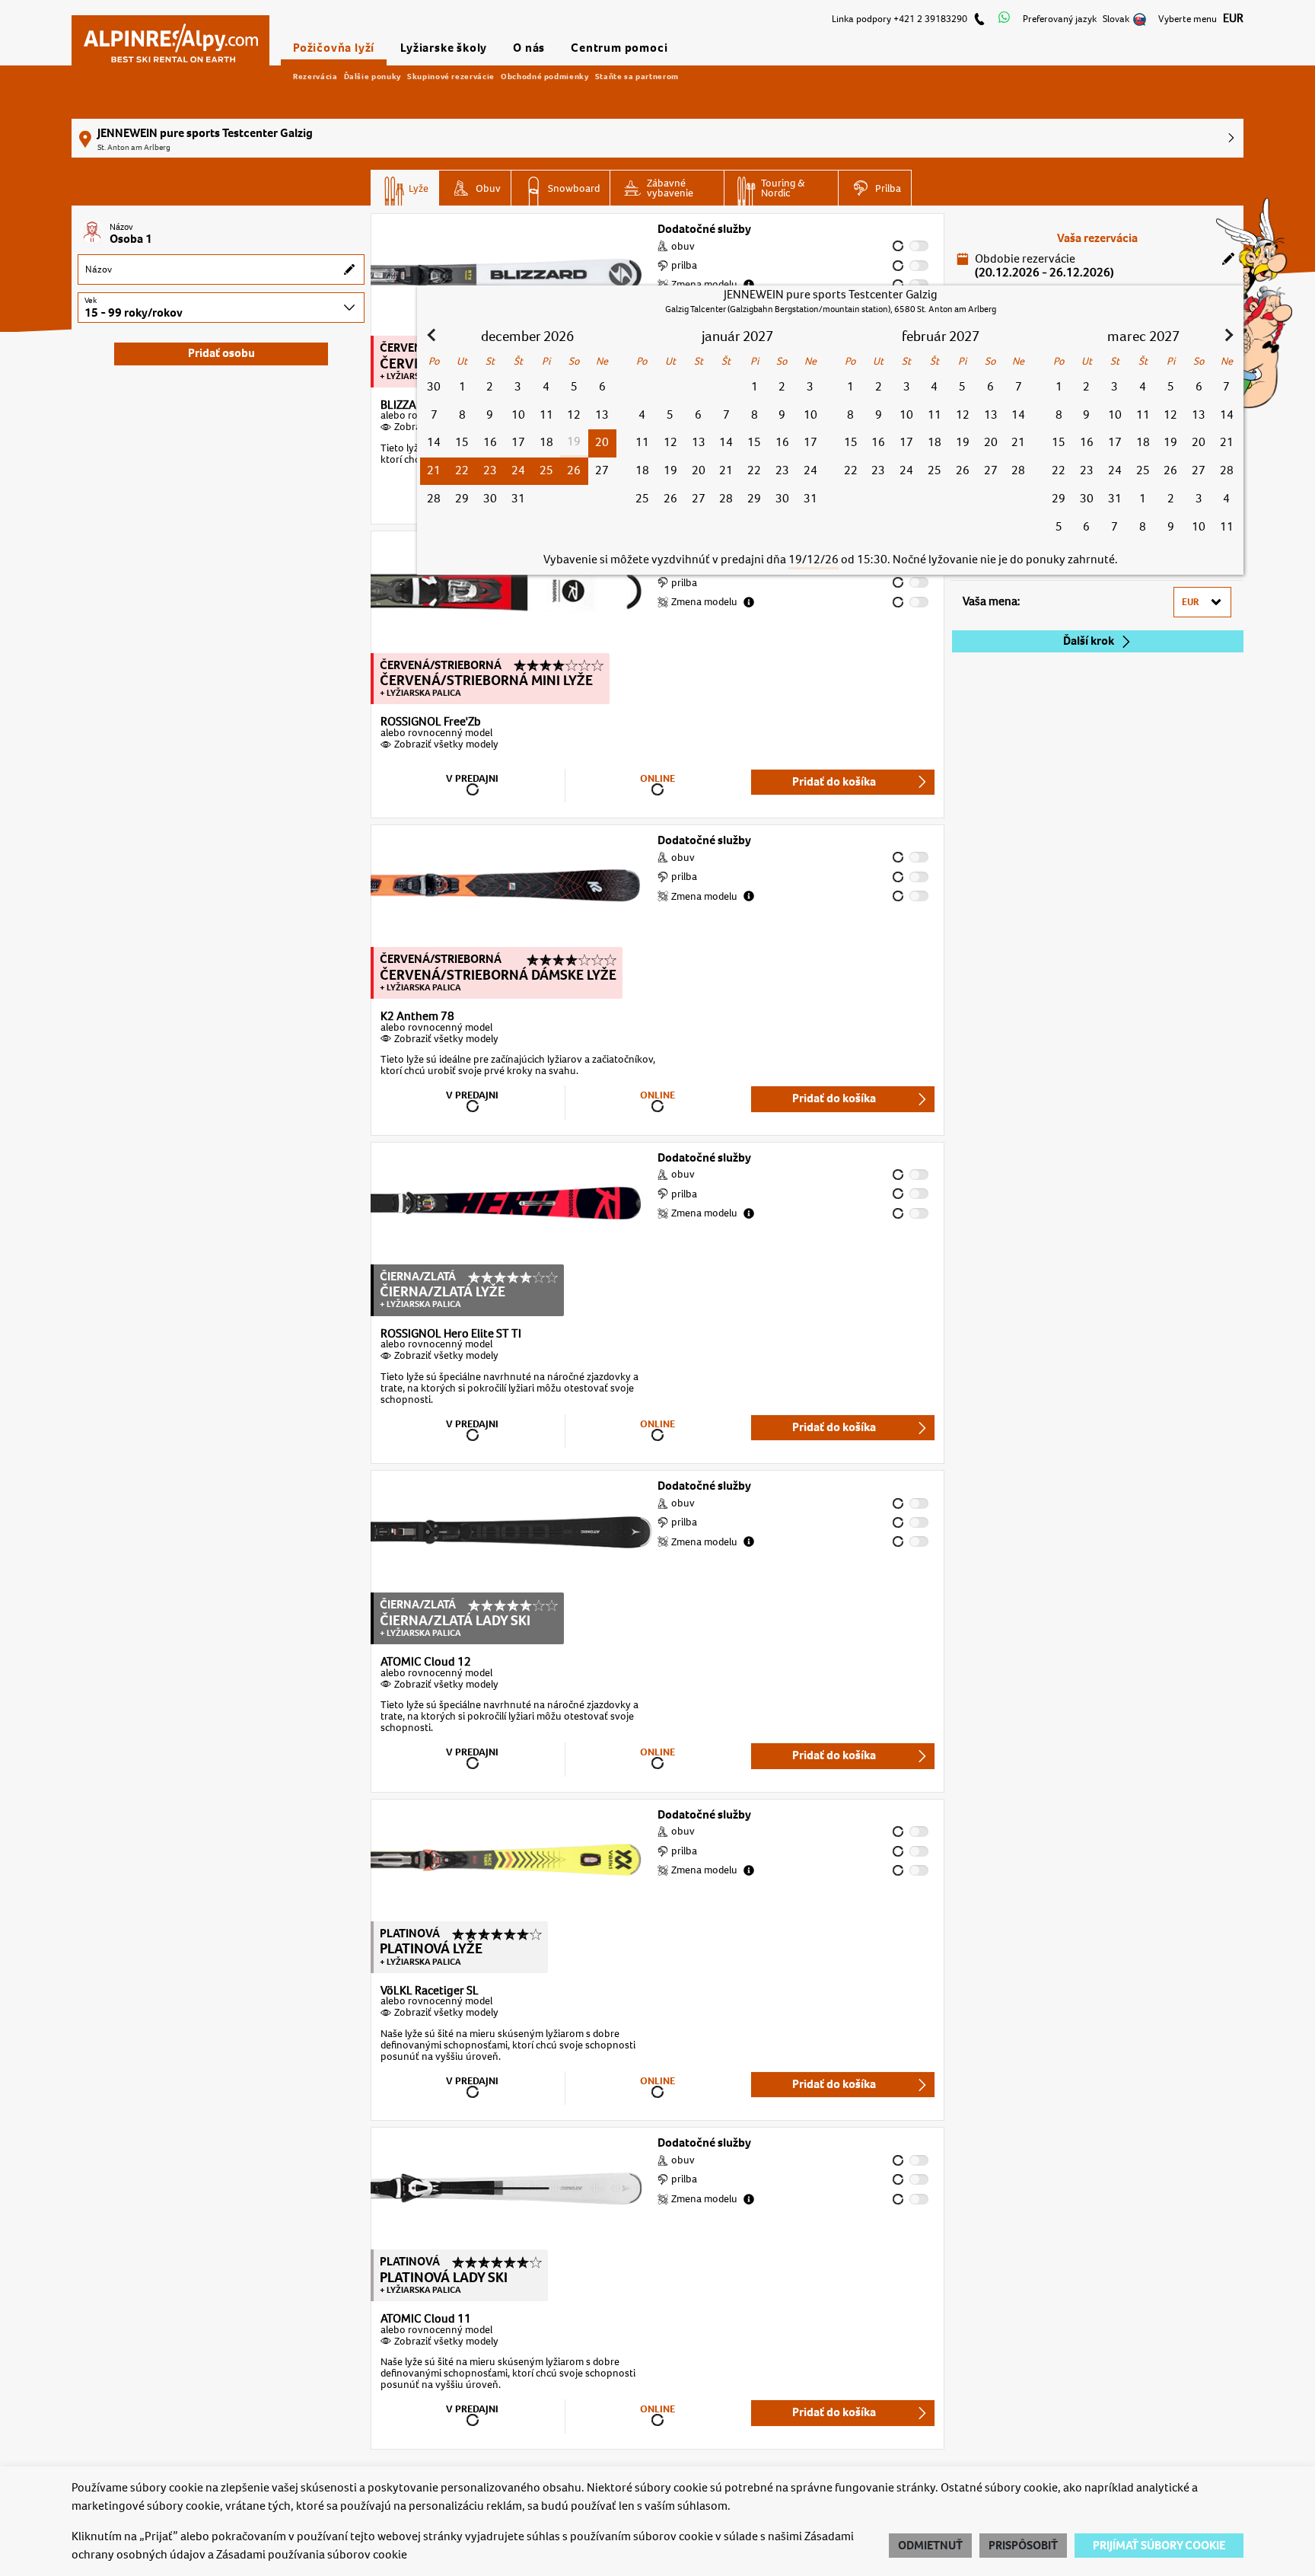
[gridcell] (602, 443)
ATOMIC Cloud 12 (426, 1663)
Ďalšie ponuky (373, 76)
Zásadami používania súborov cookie (312, 2555)
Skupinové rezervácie (451, 76)
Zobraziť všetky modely (446, 744)
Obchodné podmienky (545, 76)
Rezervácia (315, 76)
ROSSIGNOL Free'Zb (431, 722)
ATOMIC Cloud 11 (426, 2319)
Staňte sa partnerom (637, 76)
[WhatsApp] (1004, 19)
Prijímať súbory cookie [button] (1159, 2546)
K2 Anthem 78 (417, 1017)
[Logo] (170, 36)
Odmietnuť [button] (930, 2546)
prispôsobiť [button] (1023, 2546)
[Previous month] (433, 336)
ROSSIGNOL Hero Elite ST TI (451, 1334)
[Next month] (1227, 336)
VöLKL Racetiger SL (430, 1991)
